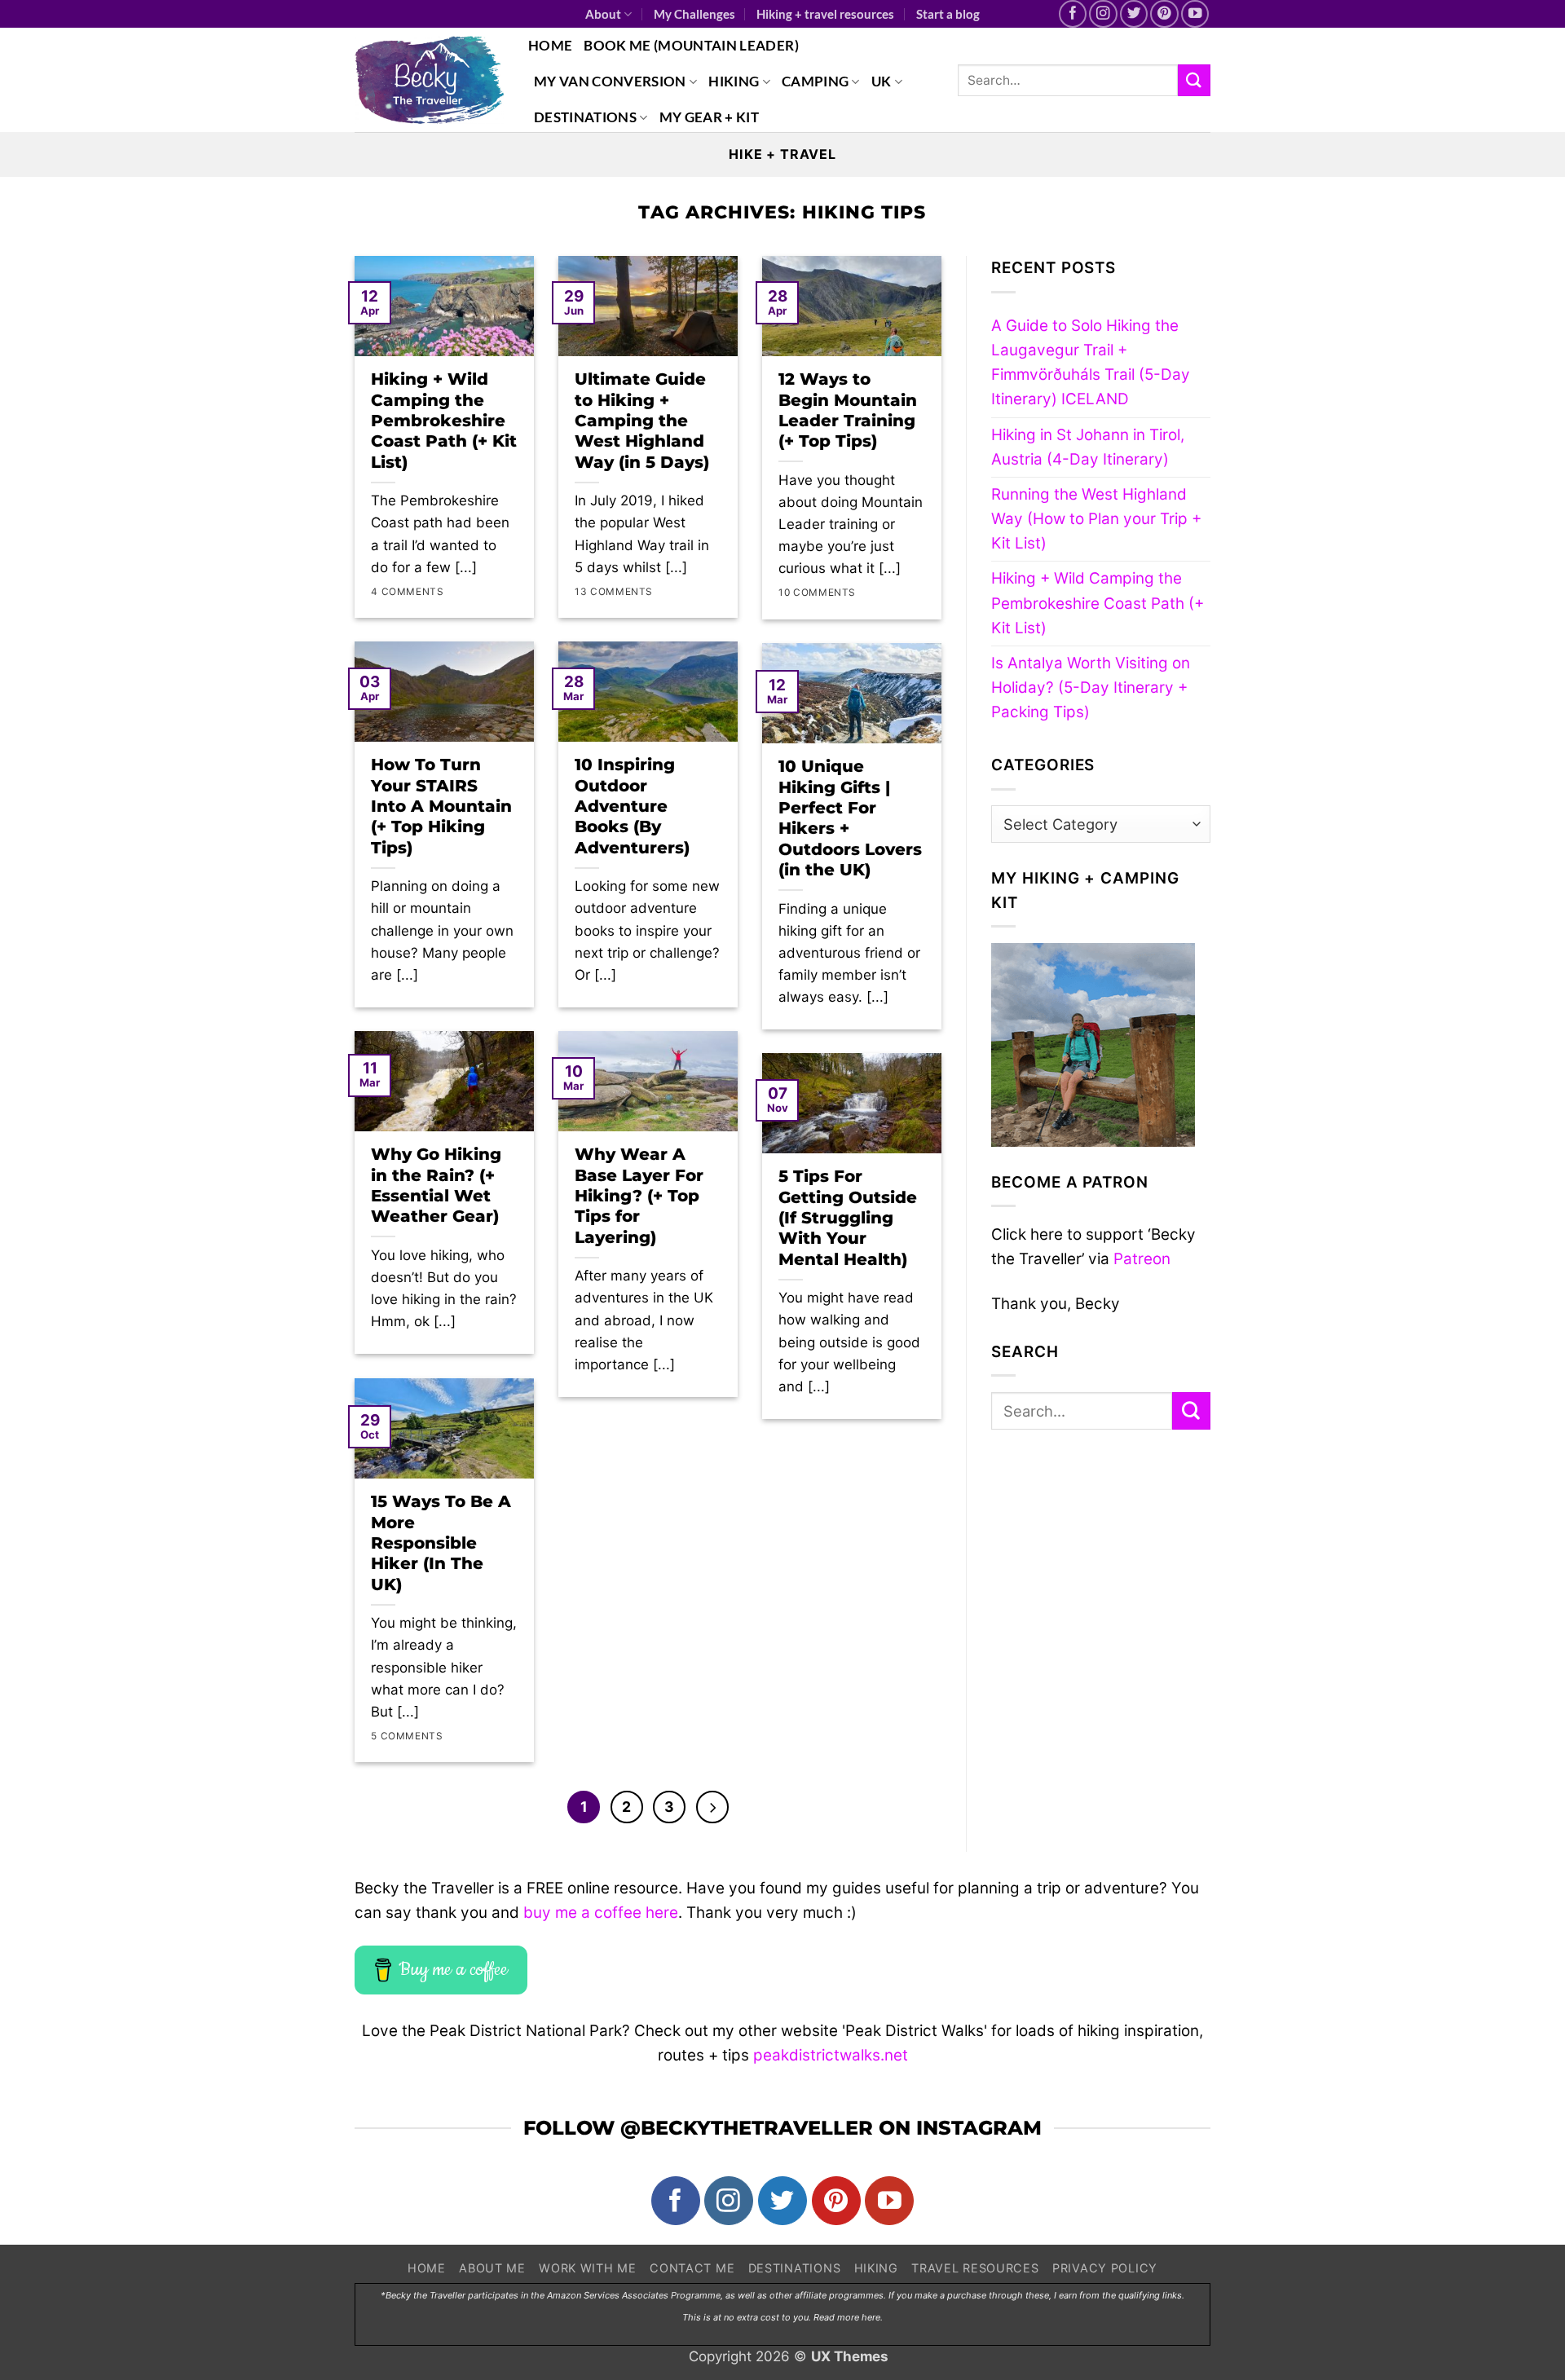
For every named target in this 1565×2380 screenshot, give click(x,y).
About (603, 14)
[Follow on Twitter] (1134, 14)
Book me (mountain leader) (691, 45)
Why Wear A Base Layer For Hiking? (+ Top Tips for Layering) (639, 1196)
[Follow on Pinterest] (1164, 14)
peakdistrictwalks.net (831, 2055)
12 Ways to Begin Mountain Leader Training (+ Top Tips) (848, 410)
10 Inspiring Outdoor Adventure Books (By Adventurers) (632, 806)
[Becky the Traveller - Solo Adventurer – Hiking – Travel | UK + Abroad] (429, 80)
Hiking (734, 81)
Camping (815, 81)
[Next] (712, 1807)
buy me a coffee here (601, 1913)
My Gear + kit (709, 117)
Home (550, 45)
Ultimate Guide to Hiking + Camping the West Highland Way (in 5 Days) (642, 421)
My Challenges (694, 14)
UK (882, 81)
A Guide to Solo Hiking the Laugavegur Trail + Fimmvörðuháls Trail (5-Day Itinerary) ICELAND (1091, 363)
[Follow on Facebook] (1073, 14)
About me (492, 2268)
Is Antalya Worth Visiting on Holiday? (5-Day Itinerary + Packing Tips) (1091, 688)
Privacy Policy (1105, 2268)
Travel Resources (975, 2268)
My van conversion (610, 81)
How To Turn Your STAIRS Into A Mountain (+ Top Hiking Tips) (441, 806)
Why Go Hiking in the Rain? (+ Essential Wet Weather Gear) (436, 1185)
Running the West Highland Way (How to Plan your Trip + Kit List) (1096, 519)
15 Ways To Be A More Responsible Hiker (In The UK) (441, 1543)
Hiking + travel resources (825, 14)
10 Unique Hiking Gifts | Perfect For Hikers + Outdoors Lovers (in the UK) (850, 818)
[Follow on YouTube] (1195, 14)
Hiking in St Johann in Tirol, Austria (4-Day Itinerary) (1088, 447)
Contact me (692, 2268)
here (871, 2317)
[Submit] (1194, 80)
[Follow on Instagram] (1103, 14)
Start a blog (948, 14)
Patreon (1142, 1259)
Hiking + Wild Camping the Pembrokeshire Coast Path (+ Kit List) (444, 421)
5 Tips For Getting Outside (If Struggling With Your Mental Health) (848, 1218)
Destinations (585, 117)
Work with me (588, 2268)
